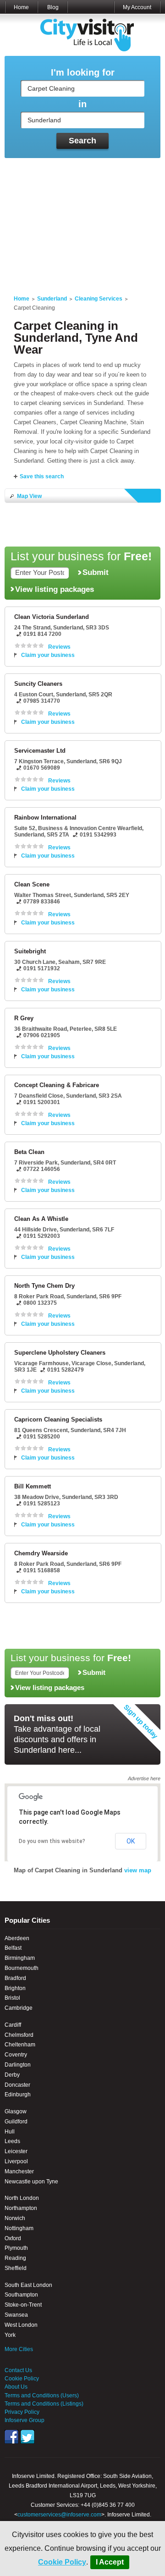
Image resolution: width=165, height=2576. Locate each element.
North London (22, 2198)
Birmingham (20, 1958)
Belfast (13, 1948)
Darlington (18, 2065)
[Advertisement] (82, 221)
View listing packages (55, 589)
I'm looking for (83, 73)
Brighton (15, 1988)
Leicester (16, 2151)
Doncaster (17, 2085)
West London (21, 2325)
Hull (10, 2132)
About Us (16, 2387)
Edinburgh (18, 2095)
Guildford (16, 2122)
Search (82, 141)
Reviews (59, 647)
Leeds (12, 2141)
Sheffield (16, 2268)
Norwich (15, 2218)
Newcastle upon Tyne (31, 2182)
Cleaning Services (99, 299)
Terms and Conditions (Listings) (44, 2404)
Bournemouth (22, 1968)
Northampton (21, 2208)
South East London (28, 2285)
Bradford (15, 1978)
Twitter (27, 2437)
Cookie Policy (62, 2562)
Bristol (12, 1998)
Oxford (13, 2238)
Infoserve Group (25, 2420)
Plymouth (16, 2248)
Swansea (16, 2315)
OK (131, 1841)
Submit (96, 572)
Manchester (19, 2171)
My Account (137, 7)
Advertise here (144, 1778)
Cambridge (19, 2008)
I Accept (110, 2562)
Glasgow (16, 2111)
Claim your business (48, 655)
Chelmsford (19, 2035)
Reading (15, 2258)
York (10, 2335)
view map (138, 1870)
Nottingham (19, 2228)
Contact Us (18, 2370)
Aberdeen (17, 1938)
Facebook (11, 2437)
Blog (53, 7)
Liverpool (16, 2161)
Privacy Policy (22, 2412)
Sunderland (52, 299)
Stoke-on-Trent (23, 2305)
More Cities (19, 2349)
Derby (12, 2075)
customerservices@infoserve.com (59, 2515)
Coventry (16, 2055)
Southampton (21, 2295)
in (82, 104)
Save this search (42, 476)
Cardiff (13, 2025)
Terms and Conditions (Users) (42, 2396)
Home (21, 7)
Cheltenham (20, 2045)
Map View (29, 496)
